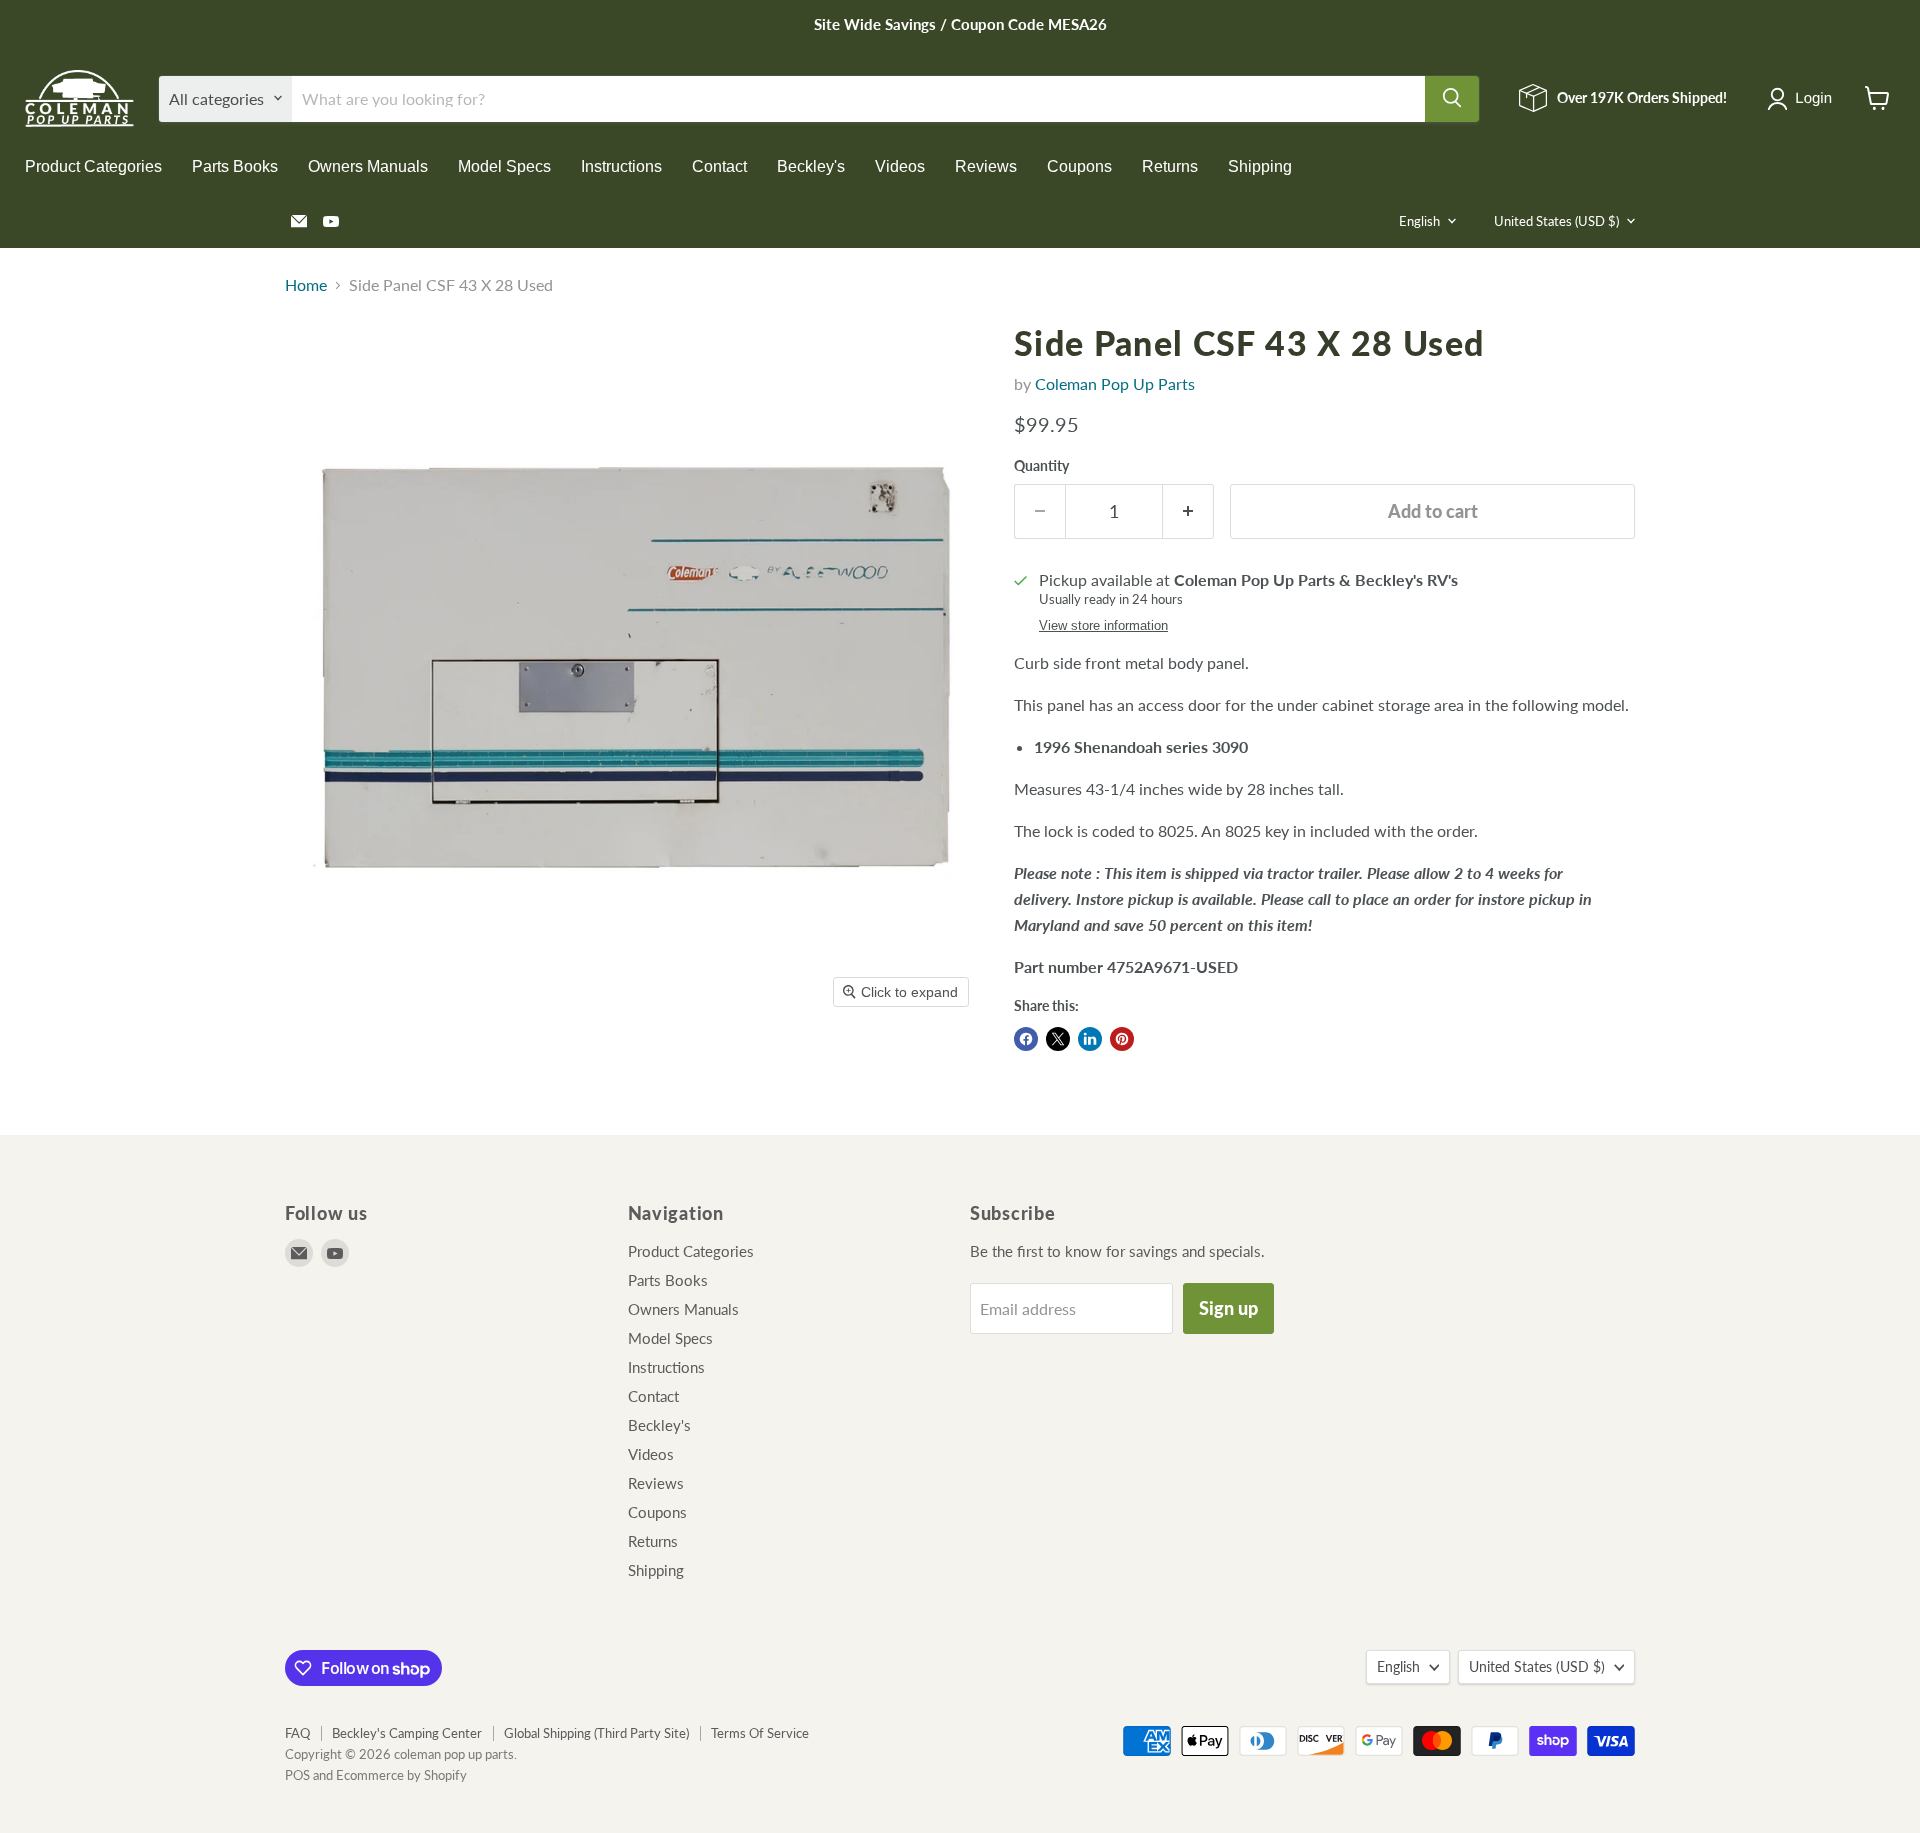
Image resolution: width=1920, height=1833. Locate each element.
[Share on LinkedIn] (1090, 1039)
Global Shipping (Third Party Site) (596, 1733)
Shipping (1260, 165)
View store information (1103, 626)
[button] (1803, 99)
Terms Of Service (760, 1733)
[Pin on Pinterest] (1122, 1039)
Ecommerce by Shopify (401, 1775)
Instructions (621, 165)
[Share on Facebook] (1026, 1039)
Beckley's (811, 165)
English (1419, 221)
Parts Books (235, 165)
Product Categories (93, 165)
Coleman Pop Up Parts (1115, 383)
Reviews (986, 165)
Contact (719, 165)
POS (297, 1775)
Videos (900, 165)
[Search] (1452, 98)
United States (1556, 221)
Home (306, 285)
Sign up (1228, 1308)
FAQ (297, 1733)
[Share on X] (1058, 1039)
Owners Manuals (368, 165)
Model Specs (504, 165)
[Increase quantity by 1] (1188, 511)
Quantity (1041, 466)
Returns (1170, 165)
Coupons (1079, 165)
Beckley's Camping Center (407, 1733)
